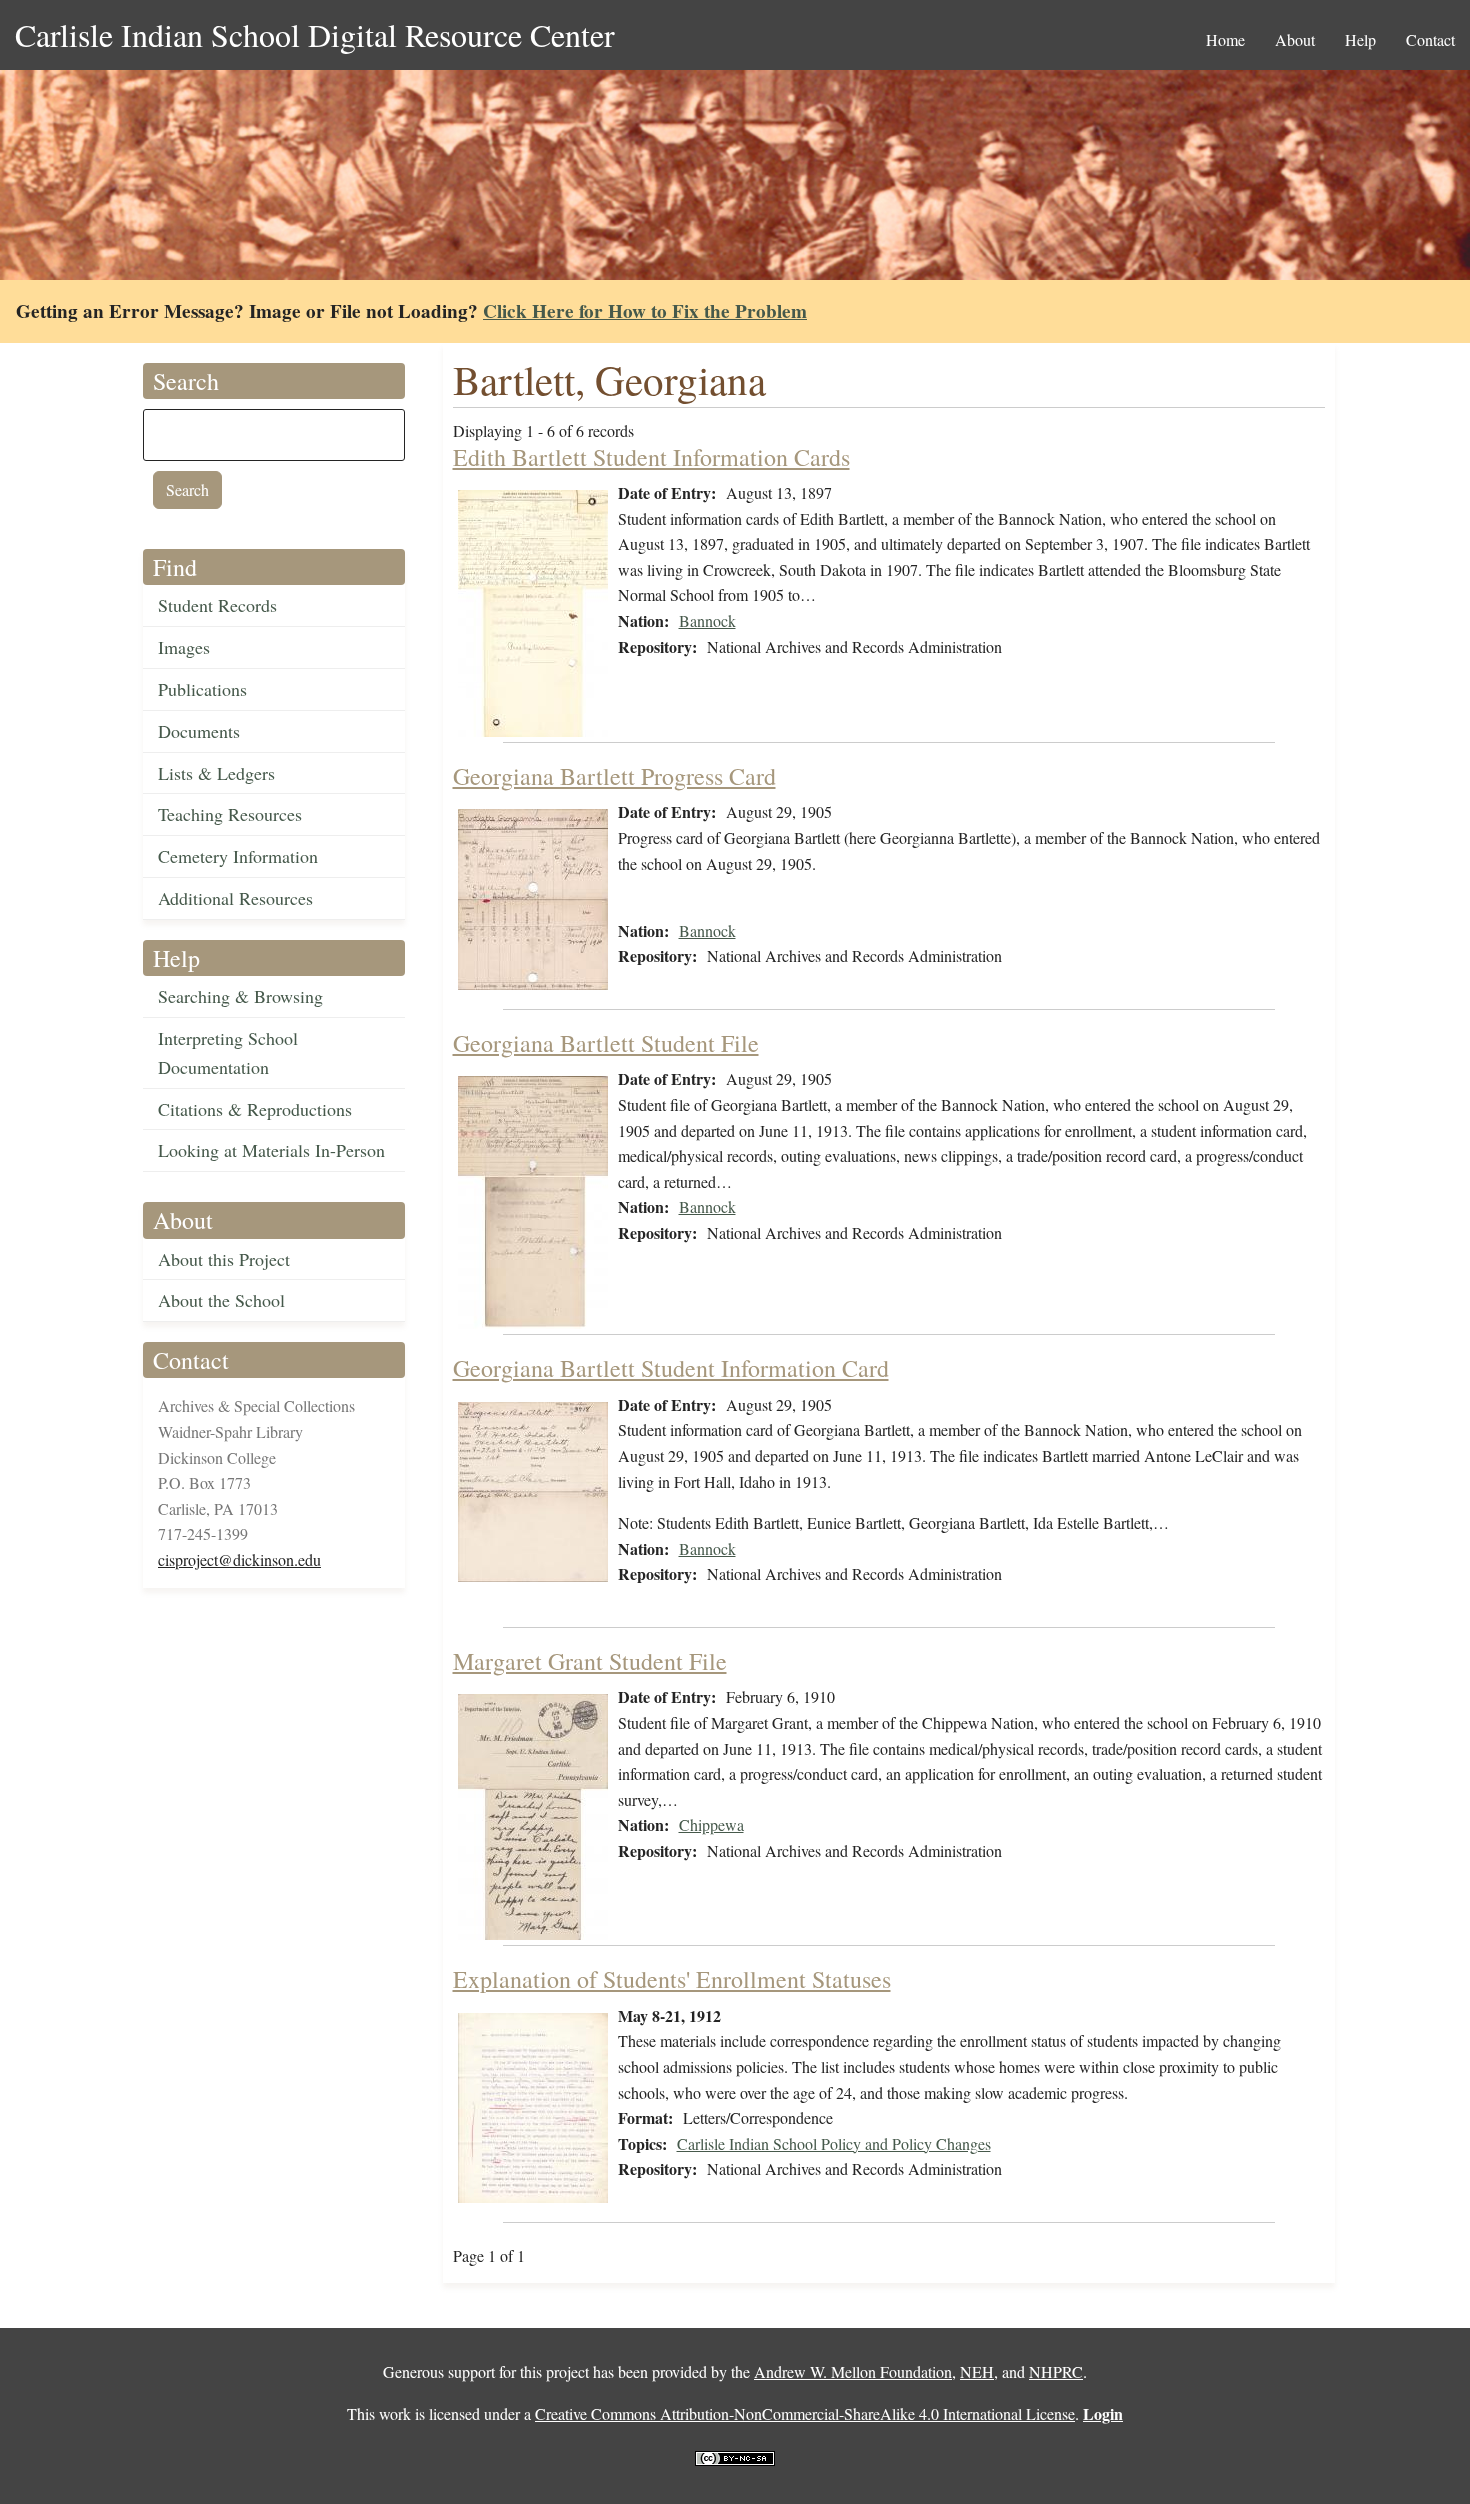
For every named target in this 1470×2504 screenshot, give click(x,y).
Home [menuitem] (1225, 39)
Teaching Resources (230, 814)
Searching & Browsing (240, 996)
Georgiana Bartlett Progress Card (614, 776)
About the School (221, 1300)
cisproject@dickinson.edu (239, 1559)
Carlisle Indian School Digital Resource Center (315, 34)
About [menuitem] (1295, 39)
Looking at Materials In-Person (271, 1150)
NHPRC (1056, 2371)
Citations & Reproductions (255, 1109)
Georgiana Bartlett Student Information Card (671, 1368)
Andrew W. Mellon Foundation (853, 2371)
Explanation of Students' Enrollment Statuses (672, 1979)
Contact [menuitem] (1430, 39)
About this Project (224, 1259)
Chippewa (711, 1824)
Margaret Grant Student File (590, 1661)
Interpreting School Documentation (228, 1052)
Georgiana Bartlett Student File (606, 1043)
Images (184, 647)
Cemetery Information (238, 856)
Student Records (217, 605)
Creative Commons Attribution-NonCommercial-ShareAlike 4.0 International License (805, 2413)
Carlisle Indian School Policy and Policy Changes (834, 2143)
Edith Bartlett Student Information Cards (651, 457)
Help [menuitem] (1360, 39)
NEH (977, 2371)
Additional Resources (235, 898)
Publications (202, 689)
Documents (199, 731)
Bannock (707, 620)
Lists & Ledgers (216, 773)
